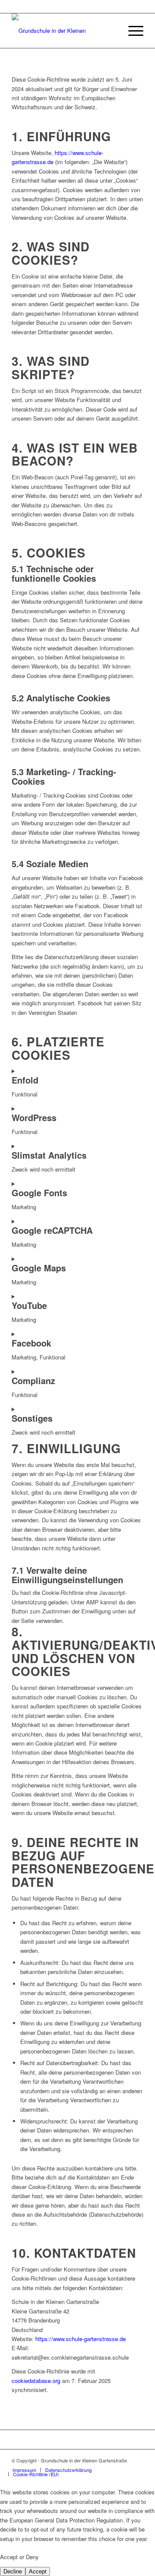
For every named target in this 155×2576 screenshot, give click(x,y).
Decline (13, 2571)
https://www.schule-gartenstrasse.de (81, 2339)
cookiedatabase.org (36, 2381)
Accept (38, 2571)
